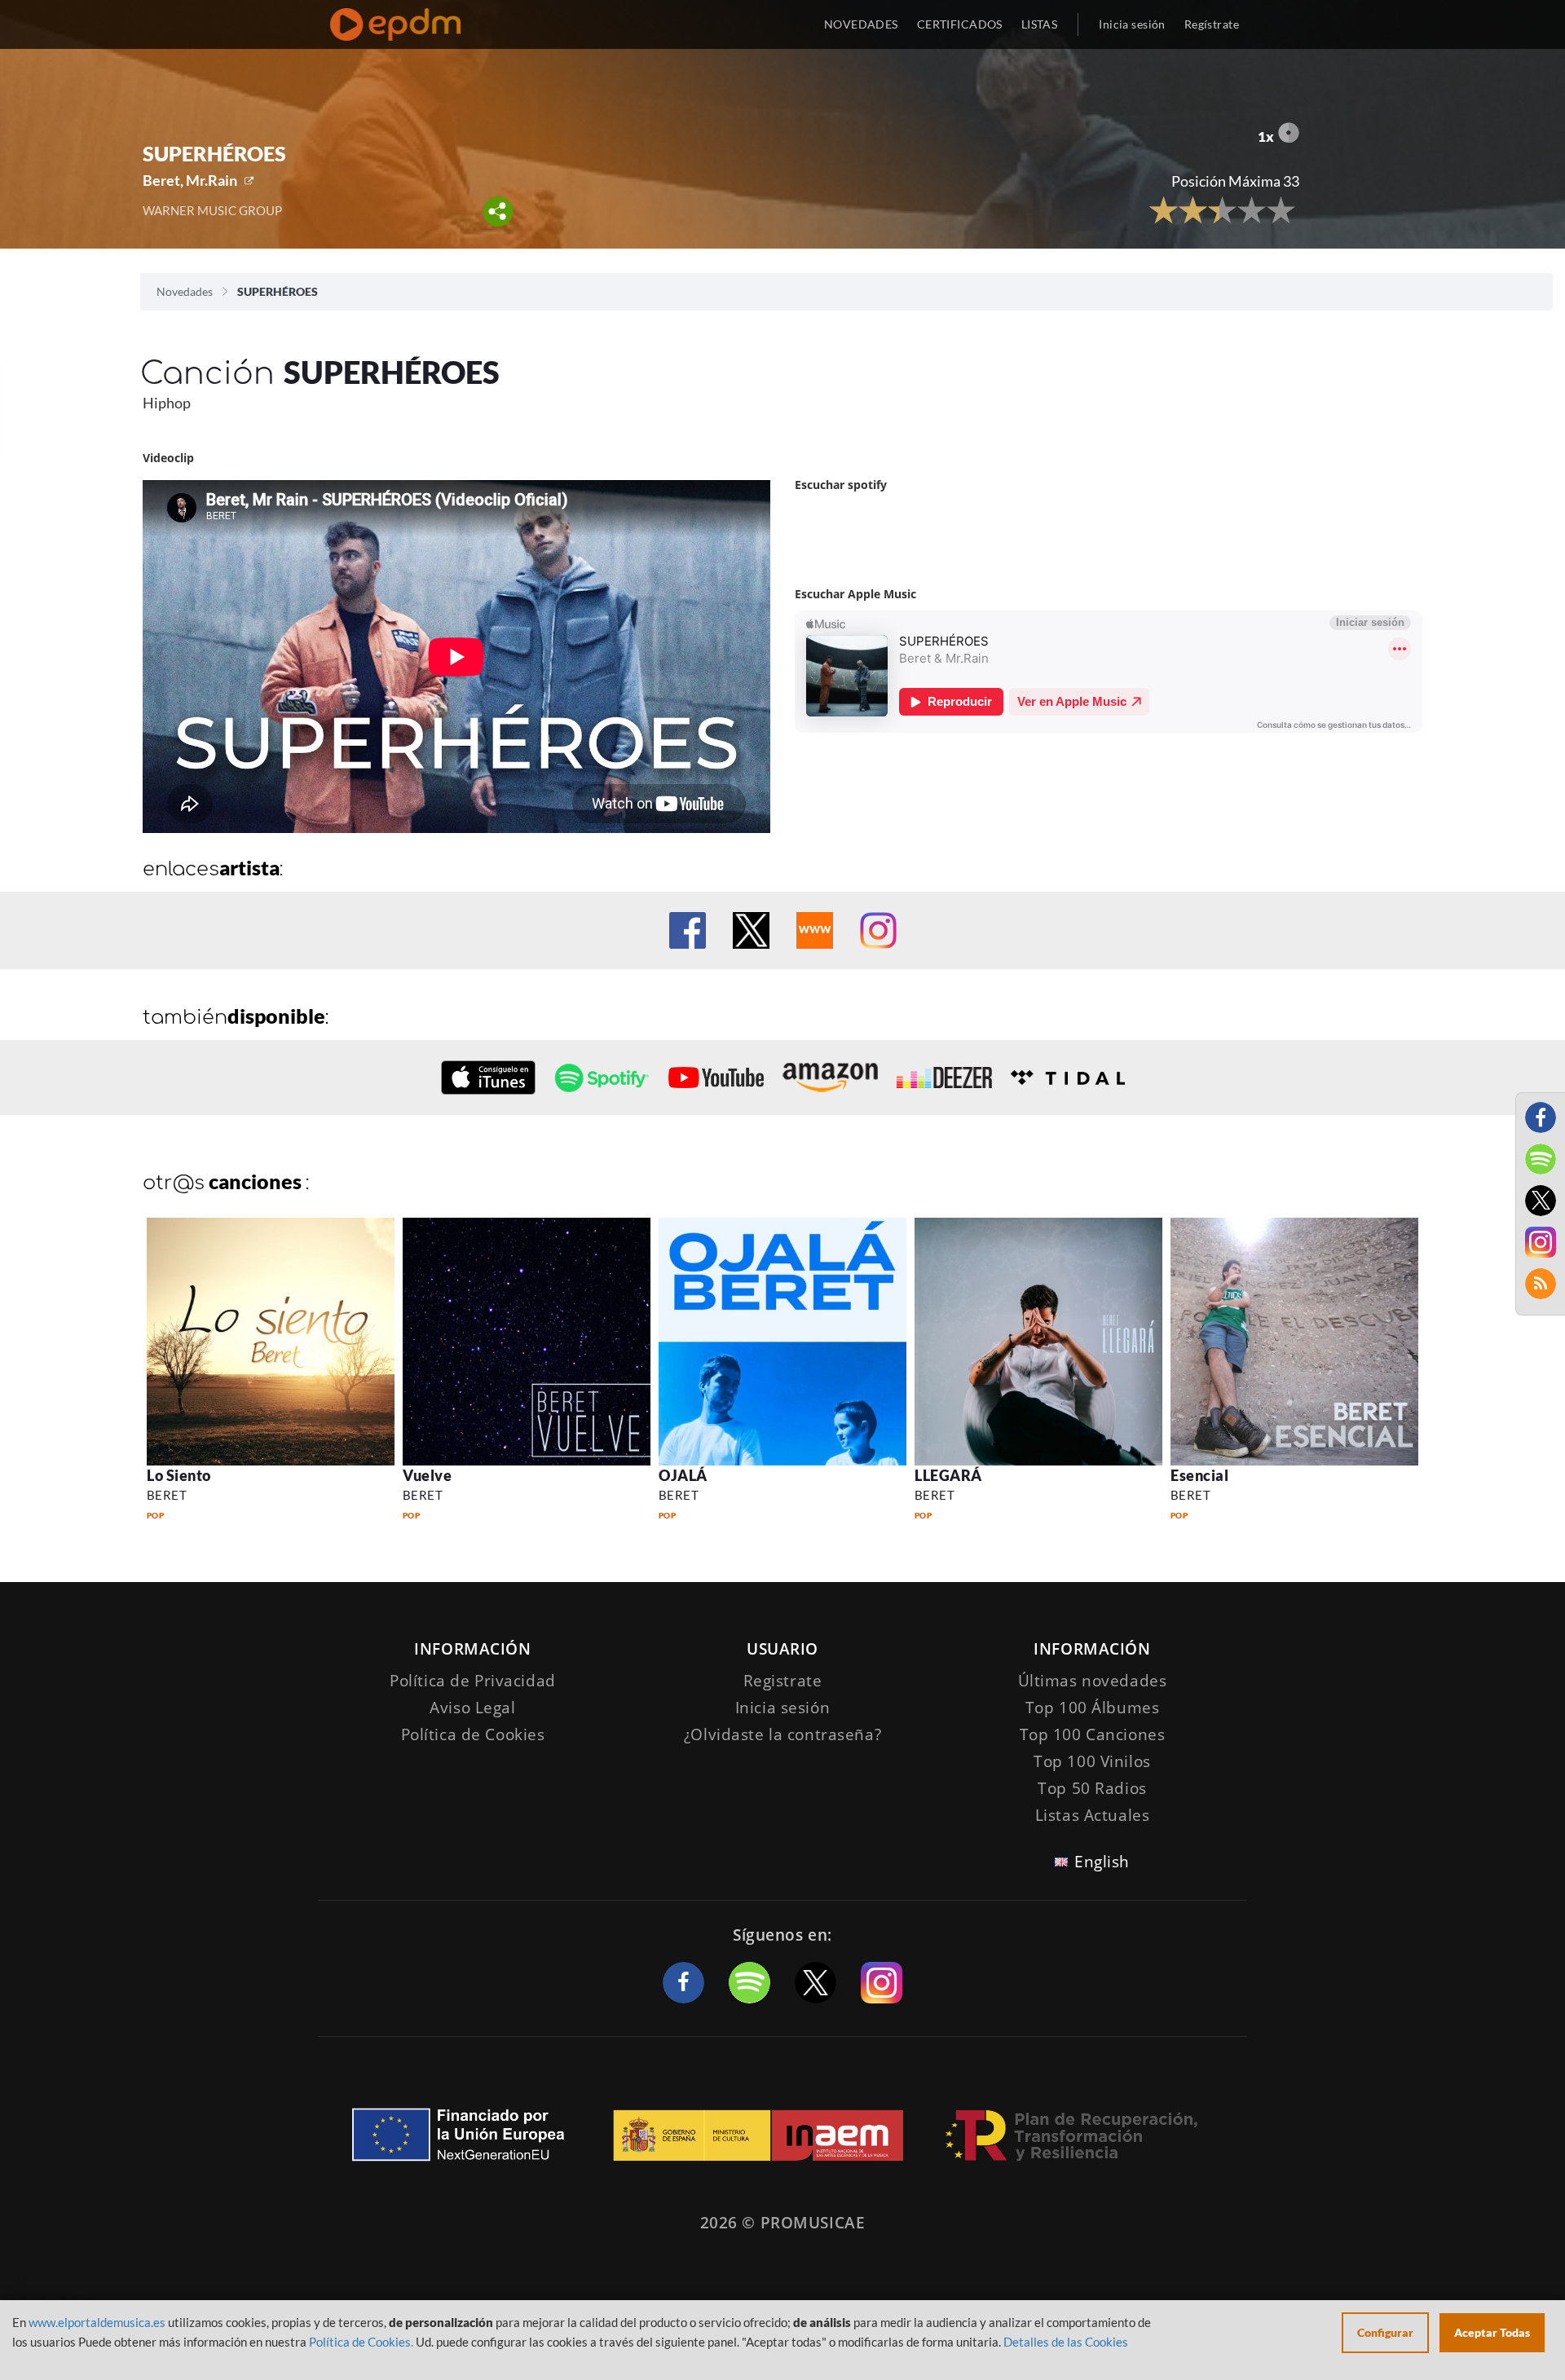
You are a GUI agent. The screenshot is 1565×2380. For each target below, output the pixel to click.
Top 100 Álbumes (1093, 1708)
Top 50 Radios (1092, 1788)
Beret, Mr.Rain (190, 180)
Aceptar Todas (1492, 2332)
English (1102, 1862)
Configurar (1385, 2332)
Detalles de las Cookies (1066, 2342)
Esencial (1199, 1475)
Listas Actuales (1093, 1815)
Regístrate (1212, 24)
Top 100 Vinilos (1092, 1761)
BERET (167, 1495)
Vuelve (427, 1475)
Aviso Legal (472, 1708)
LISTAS (1040, 24)
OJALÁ (683, 1475)
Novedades (185, 291)
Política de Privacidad (473, 1681)
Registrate (783, 1681)
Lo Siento (179, 1475)
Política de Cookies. (361, 2342)
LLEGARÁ (948, 1475)
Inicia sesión (1132, 24)
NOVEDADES (861, 24)
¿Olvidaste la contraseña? (782, 1734)
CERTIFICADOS (960, 24)
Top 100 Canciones (1093, 1734)
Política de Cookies (473, 1734)
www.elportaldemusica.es (97, 2322)
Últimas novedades (1093, 1681)
